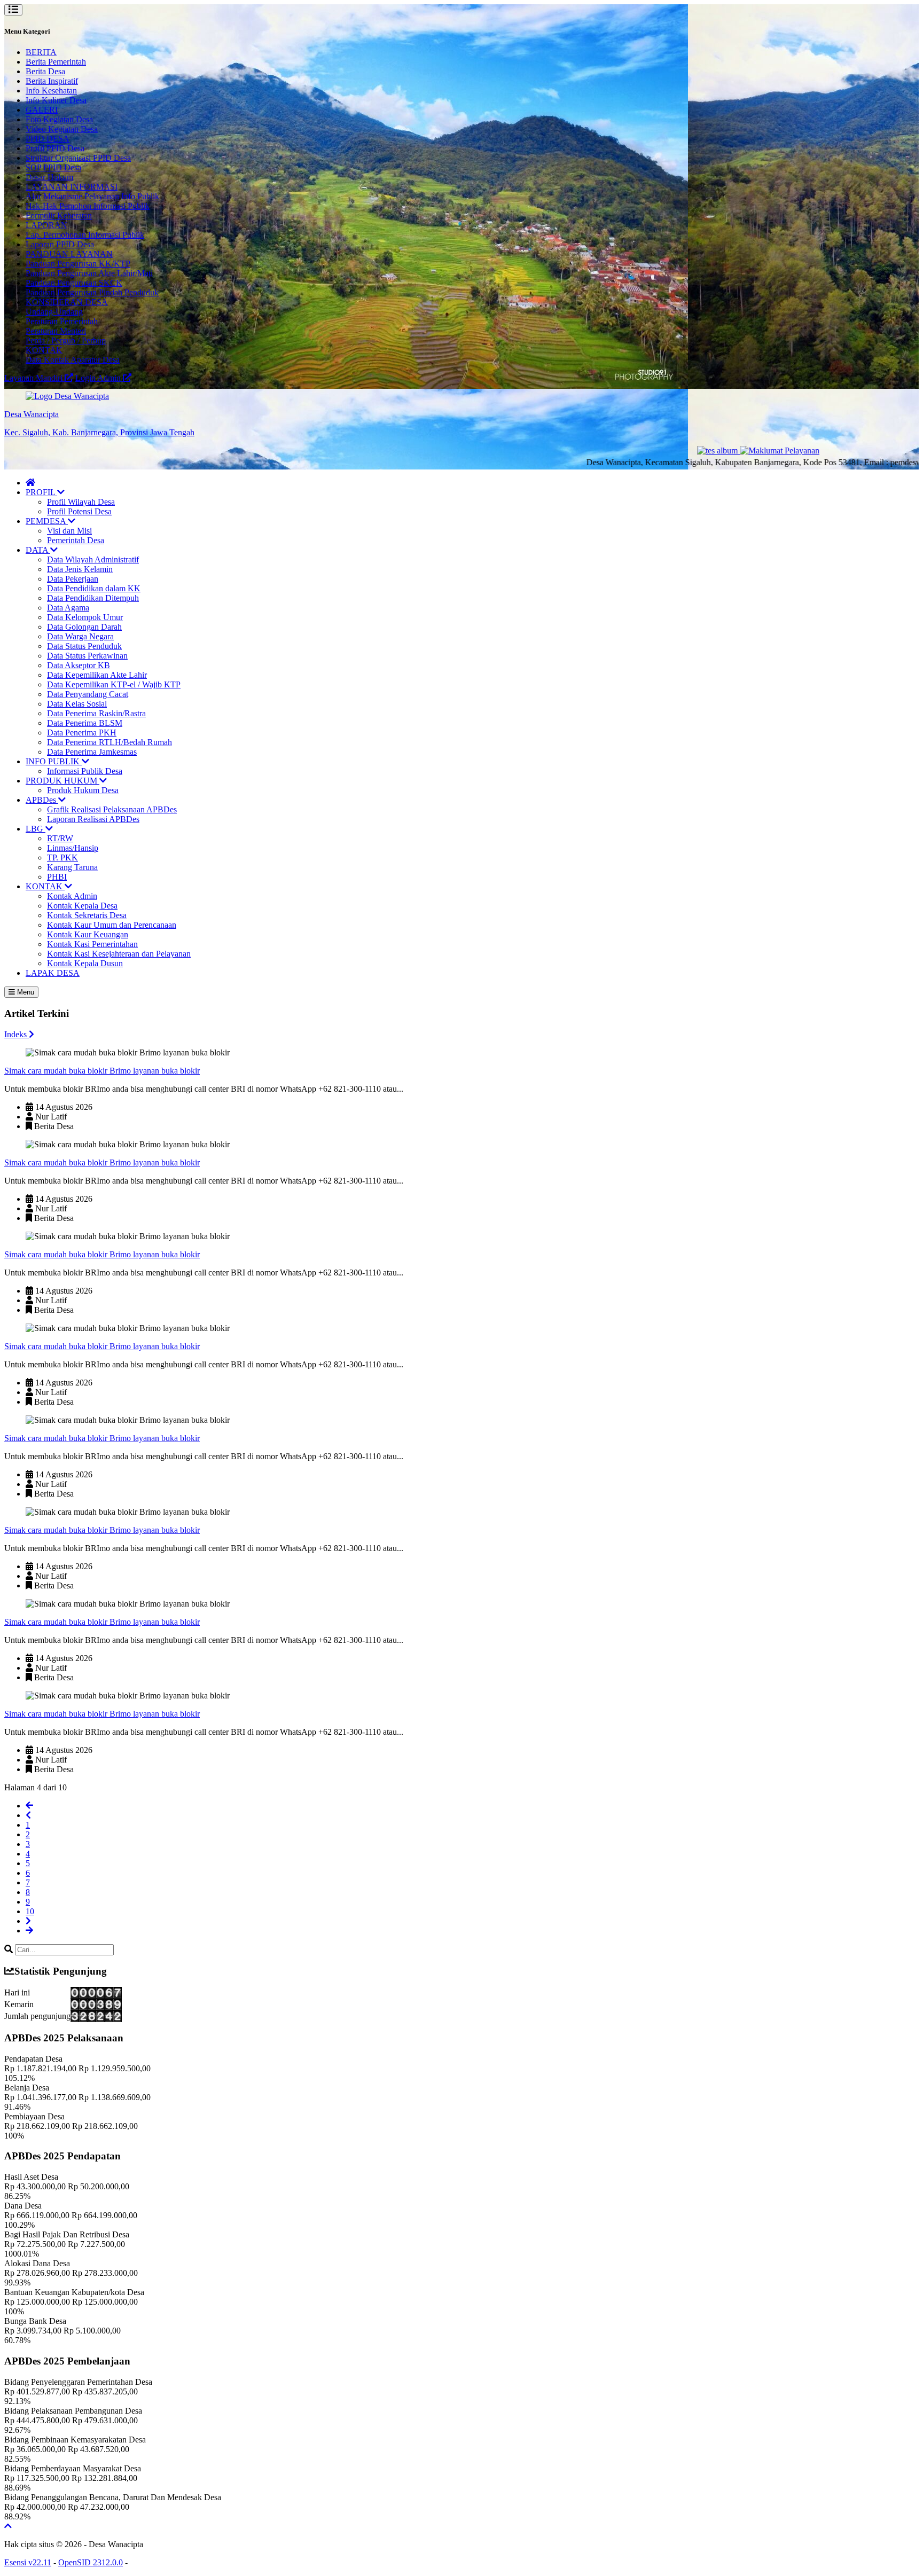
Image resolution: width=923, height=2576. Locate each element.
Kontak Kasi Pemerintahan (92, 944)
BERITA (41, 52)
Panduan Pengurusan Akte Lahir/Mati (89, 273)
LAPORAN (46, 225)
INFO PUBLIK (54, 761)
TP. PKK (62, 858)
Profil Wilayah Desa (81, 502)
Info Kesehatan (51, 91)
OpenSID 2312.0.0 (91, 2562)
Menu (25, 992)
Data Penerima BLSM (85, 723)
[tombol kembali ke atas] (8, 2526)
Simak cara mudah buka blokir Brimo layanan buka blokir (102, 1071)
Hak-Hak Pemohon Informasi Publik (88, 206)
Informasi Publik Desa (85, 771)
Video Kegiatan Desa (62, 129)
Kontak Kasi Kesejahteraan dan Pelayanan (119, 954)
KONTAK (44, 350)
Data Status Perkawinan (87, 656)
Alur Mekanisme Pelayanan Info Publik (92, 196)
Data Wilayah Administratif (93, 559)
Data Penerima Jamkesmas (92, 752)
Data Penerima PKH (82, 733)
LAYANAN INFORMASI (72, 187)
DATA (38, 550)
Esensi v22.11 (28, 2562)
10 (30, 1911)
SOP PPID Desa (53, 167)
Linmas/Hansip (73, 848)
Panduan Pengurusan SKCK (74, 283)
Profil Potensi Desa (79, 511)
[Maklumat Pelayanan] (734, 451)
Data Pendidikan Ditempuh (93, 598)
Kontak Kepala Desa (82, 906)
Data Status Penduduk (84, 646)
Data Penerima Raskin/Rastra (96, 713)
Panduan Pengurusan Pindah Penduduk (92, 292)
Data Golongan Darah (84, 627)
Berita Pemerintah (56, 62)
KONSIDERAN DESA (67, 302)
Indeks (17, 1034)
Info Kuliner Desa (56, 100)
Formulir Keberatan (59, 216)
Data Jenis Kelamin (80, 569)
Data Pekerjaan (73, 579)
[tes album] (673, 451)
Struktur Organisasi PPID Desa (78, 158)
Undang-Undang (54, 312)
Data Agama (68, 608)
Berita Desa (45, 71)
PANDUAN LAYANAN (69, 254)
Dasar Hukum (49, 177)
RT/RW (60, 838)
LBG (36, 829)
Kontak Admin (72, 896)
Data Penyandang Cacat (88, 694)
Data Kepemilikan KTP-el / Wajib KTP (114, 684)
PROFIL (41, 492)
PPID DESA (48, 139)
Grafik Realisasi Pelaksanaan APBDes (112, 809)
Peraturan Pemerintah (62, 321)
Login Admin (99, 378)
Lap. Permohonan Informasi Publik (85, 235)
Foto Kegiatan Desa (59, 119)
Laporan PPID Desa (60, 244)
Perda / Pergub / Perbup (66, 340)
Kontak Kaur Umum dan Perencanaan (112, 925)
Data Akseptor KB (79, 665)
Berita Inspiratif (52, 81)
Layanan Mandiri (34, 378)
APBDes (42, 800)
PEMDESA (47, 521)
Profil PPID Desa (55, 148)
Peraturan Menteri (56, 331)
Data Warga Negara (80, 636)
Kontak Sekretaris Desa (87, 915)
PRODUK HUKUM (62, 781)
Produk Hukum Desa (83, 790)
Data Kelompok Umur (85, 617)
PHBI (57, 877)
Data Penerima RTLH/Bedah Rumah (109, 742)
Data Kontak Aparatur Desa (73, 360)
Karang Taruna (72, 867)
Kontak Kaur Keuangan (88, 934)
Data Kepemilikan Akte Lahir (97, 675)
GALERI (42, 110)
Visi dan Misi (69, 531)
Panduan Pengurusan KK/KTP (78, 264)
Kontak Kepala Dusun (85, 963)
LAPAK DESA (53, 973)
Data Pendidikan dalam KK (94, 588)
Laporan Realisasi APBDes (93, 819)
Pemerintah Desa (76, 540)
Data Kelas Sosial (77, 704)
